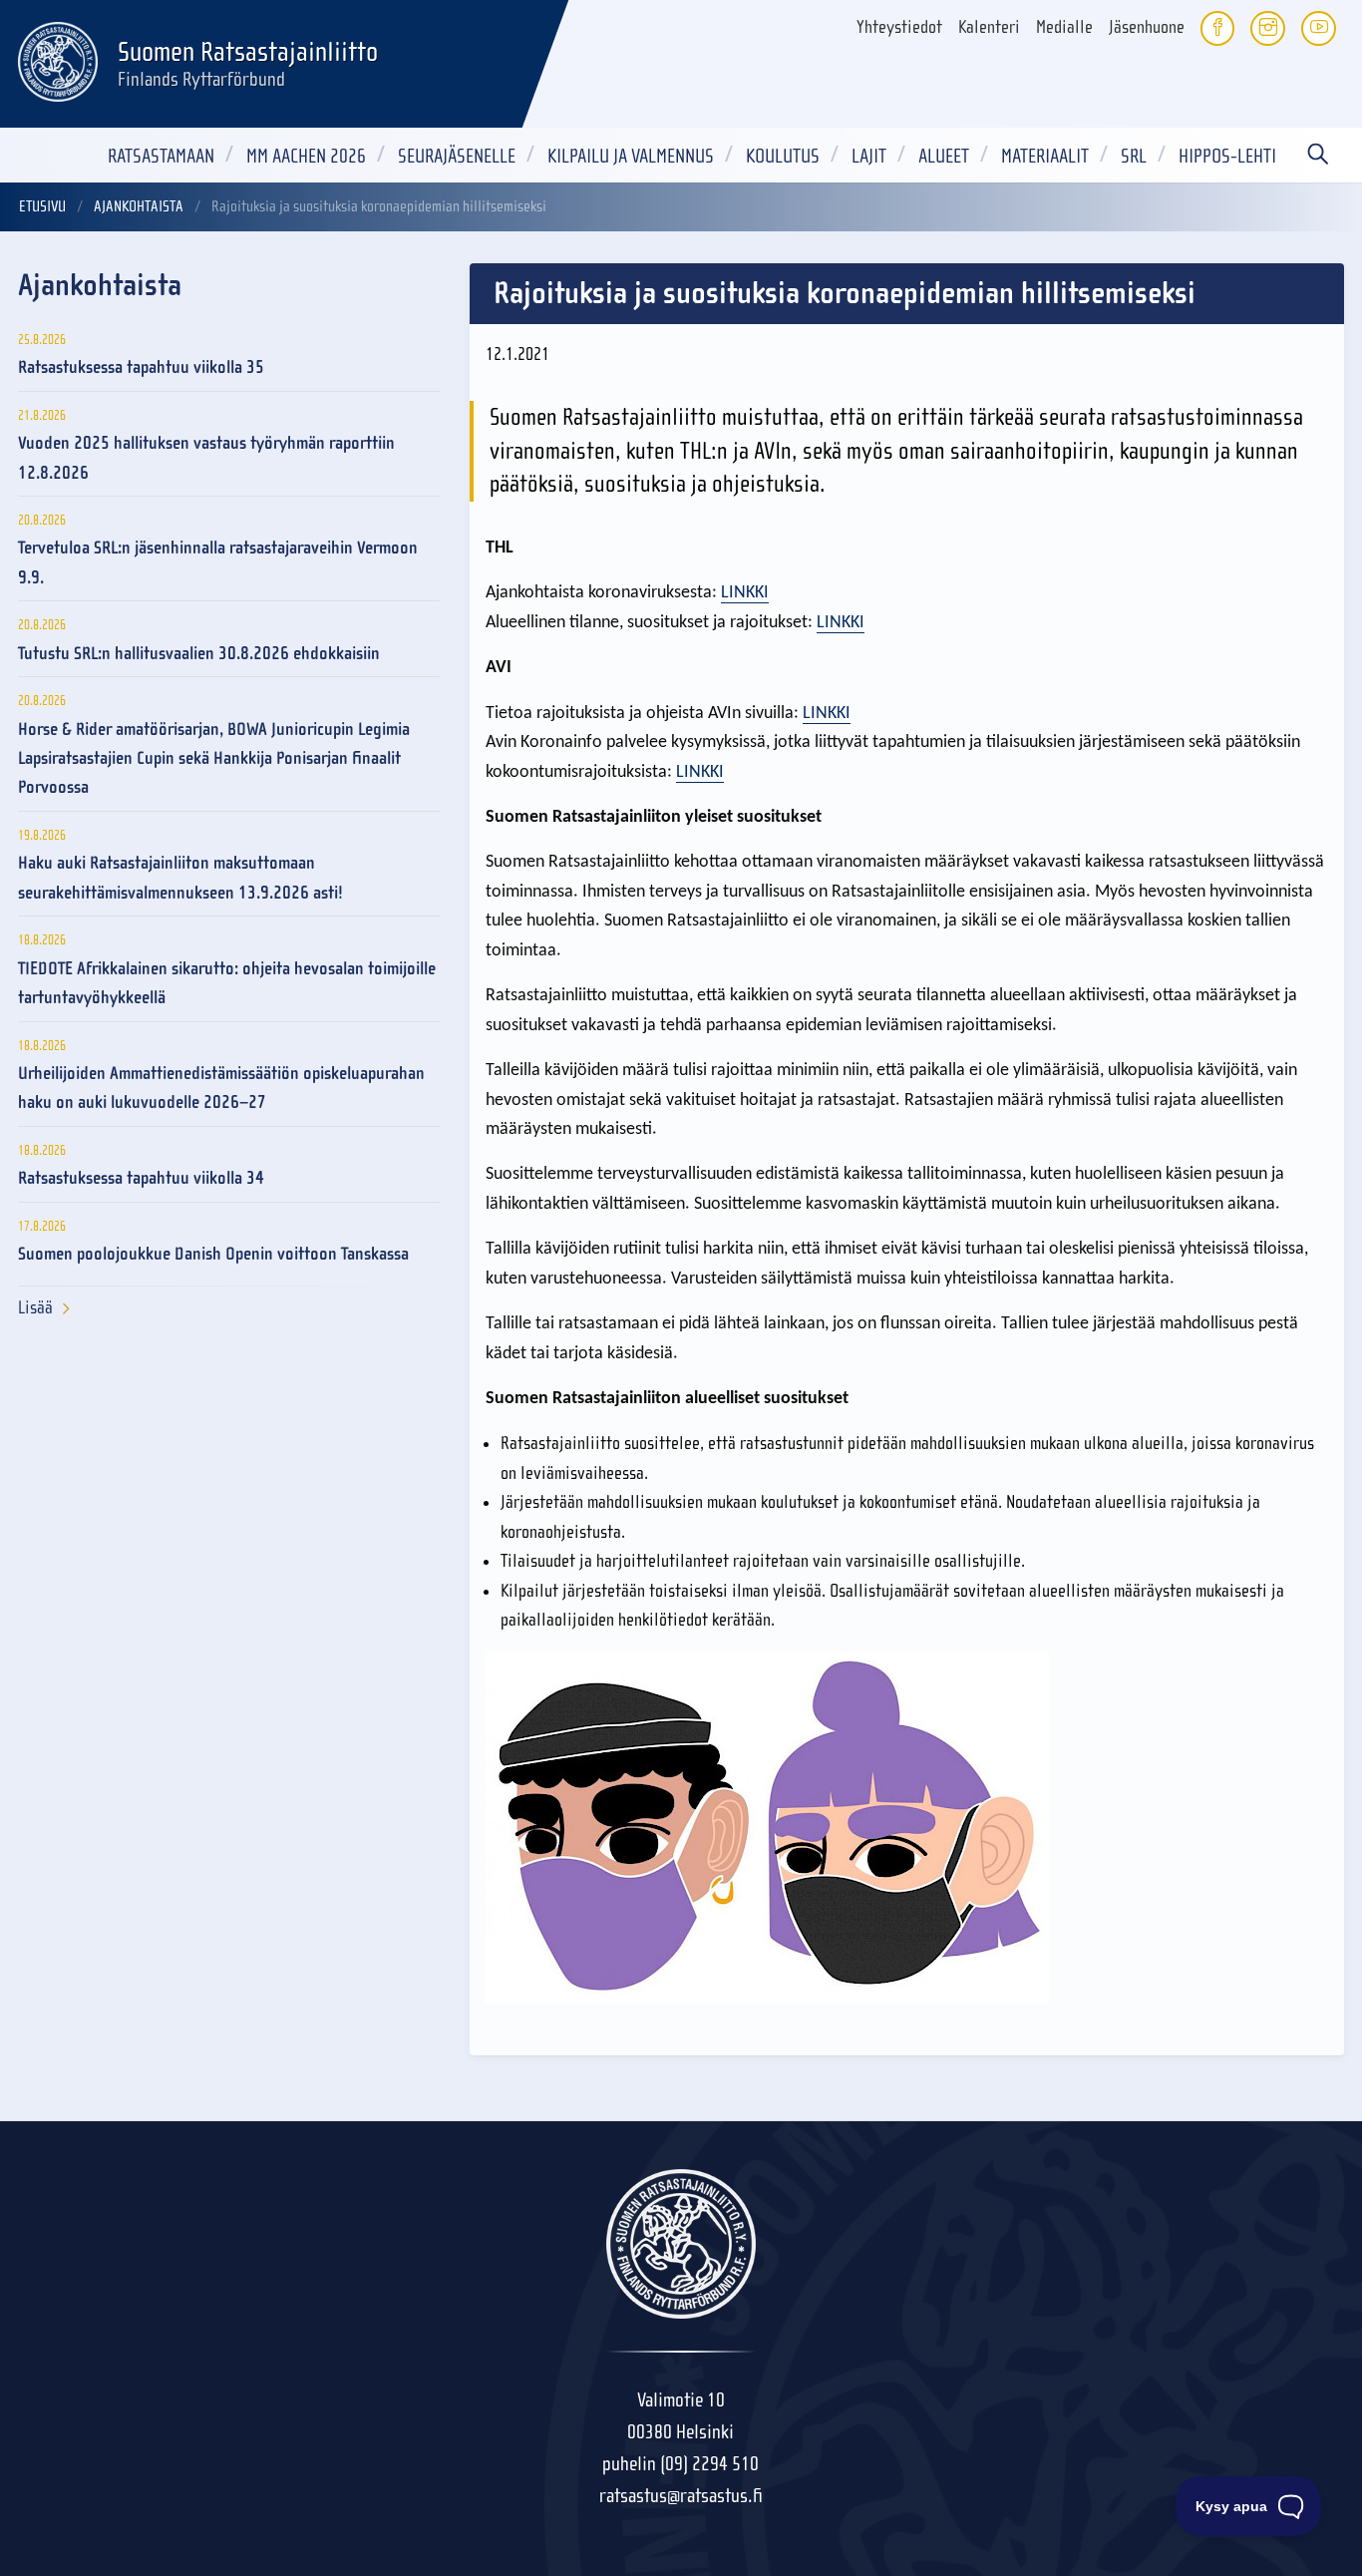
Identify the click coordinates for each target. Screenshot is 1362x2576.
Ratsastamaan (161, 156)
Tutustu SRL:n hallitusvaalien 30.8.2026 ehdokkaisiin (199, 654)
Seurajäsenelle (457, 156)
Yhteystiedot (899, 27)
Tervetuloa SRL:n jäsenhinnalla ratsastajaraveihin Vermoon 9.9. (218, 562)
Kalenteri (989, 27)
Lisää (35, 1308)
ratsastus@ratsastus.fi (681, 2496)
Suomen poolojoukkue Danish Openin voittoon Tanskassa (213, 1254)
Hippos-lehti (1227, 156)
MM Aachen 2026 (306, 156)
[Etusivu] (58, 59)
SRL (1134, 156)
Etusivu (42, 206)
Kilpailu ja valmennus (631, 156)
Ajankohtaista (139, 206)
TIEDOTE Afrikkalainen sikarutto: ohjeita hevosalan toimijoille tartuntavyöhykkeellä (227, 983)
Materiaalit (1045, 156)
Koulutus (783, 156)
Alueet (944, 156)
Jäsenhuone (1147, 27)
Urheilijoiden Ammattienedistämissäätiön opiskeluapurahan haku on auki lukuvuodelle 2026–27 (221, 1088)
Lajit (869, 156)
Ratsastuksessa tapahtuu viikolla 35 (141, 368)
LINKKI (745, 593)
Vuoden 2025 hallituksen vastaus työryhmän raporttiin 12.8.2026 (206, 458)
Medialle (1064, 27)
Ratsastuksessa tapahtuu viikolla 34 (141, 1178)
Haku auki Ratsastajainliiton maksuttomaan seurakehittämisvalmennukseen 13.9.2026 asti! (180, 878)
